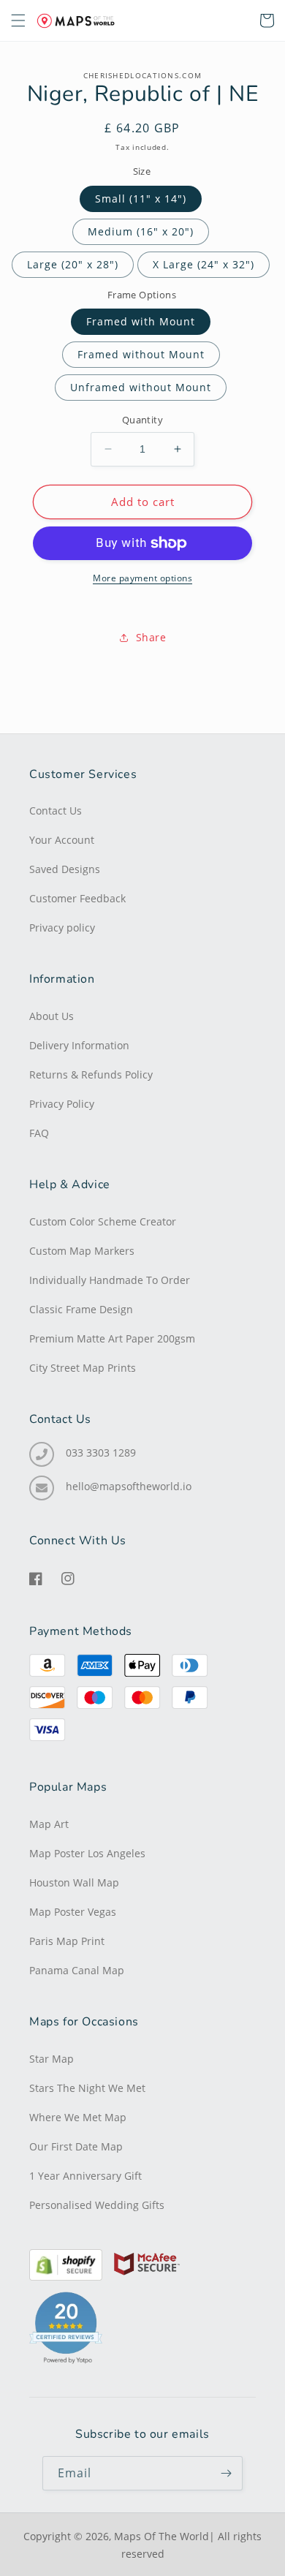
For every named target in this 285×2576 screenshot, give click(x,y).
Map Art (49, 1824)
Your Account (62, 840)
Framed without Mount (141, 354)
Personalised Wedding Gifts (97, 2205)
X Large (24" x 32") (204, 264)
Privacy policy (62, 928)
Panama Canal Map (77, 1971)
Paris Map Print (67, 1941)
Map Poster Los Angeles (87, 1854)
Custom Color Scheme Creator (103, 1222)
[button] (235, 20)
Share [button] (151, 637)
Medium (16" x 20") (141, 231)
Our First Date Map (76, 2147)
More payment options (142, 578)
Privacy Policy (62, 1104)
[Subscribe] (226, 2473)
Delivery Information (79, 1046)
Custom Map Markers (82, 1251)
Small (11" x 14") (141, 199)
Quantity (142, 420)
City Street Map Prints (83, 1368)
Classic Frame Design (81, 1310)
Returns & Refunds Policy (91, 1075)
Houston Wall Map (74, 1883)
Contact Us (56, 811)
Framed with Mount (141, 321)
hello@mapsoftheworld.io (129, 1487)
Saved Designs (65, 869)
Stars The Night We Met (87, 2088)
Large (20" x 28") (73, 264)
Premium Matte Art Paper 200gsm (112, 1339)
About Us (52, 1016)
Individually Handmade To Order (110, 1280)
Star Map (52, 2059)
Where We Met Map (78, 2118)
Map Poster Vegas (73, 1912)
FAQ (39, 1133)
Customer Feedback (77, 899)
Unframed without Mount (141, 387)
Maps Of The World (161, 2536)
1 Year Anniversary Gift (85, 2176)
